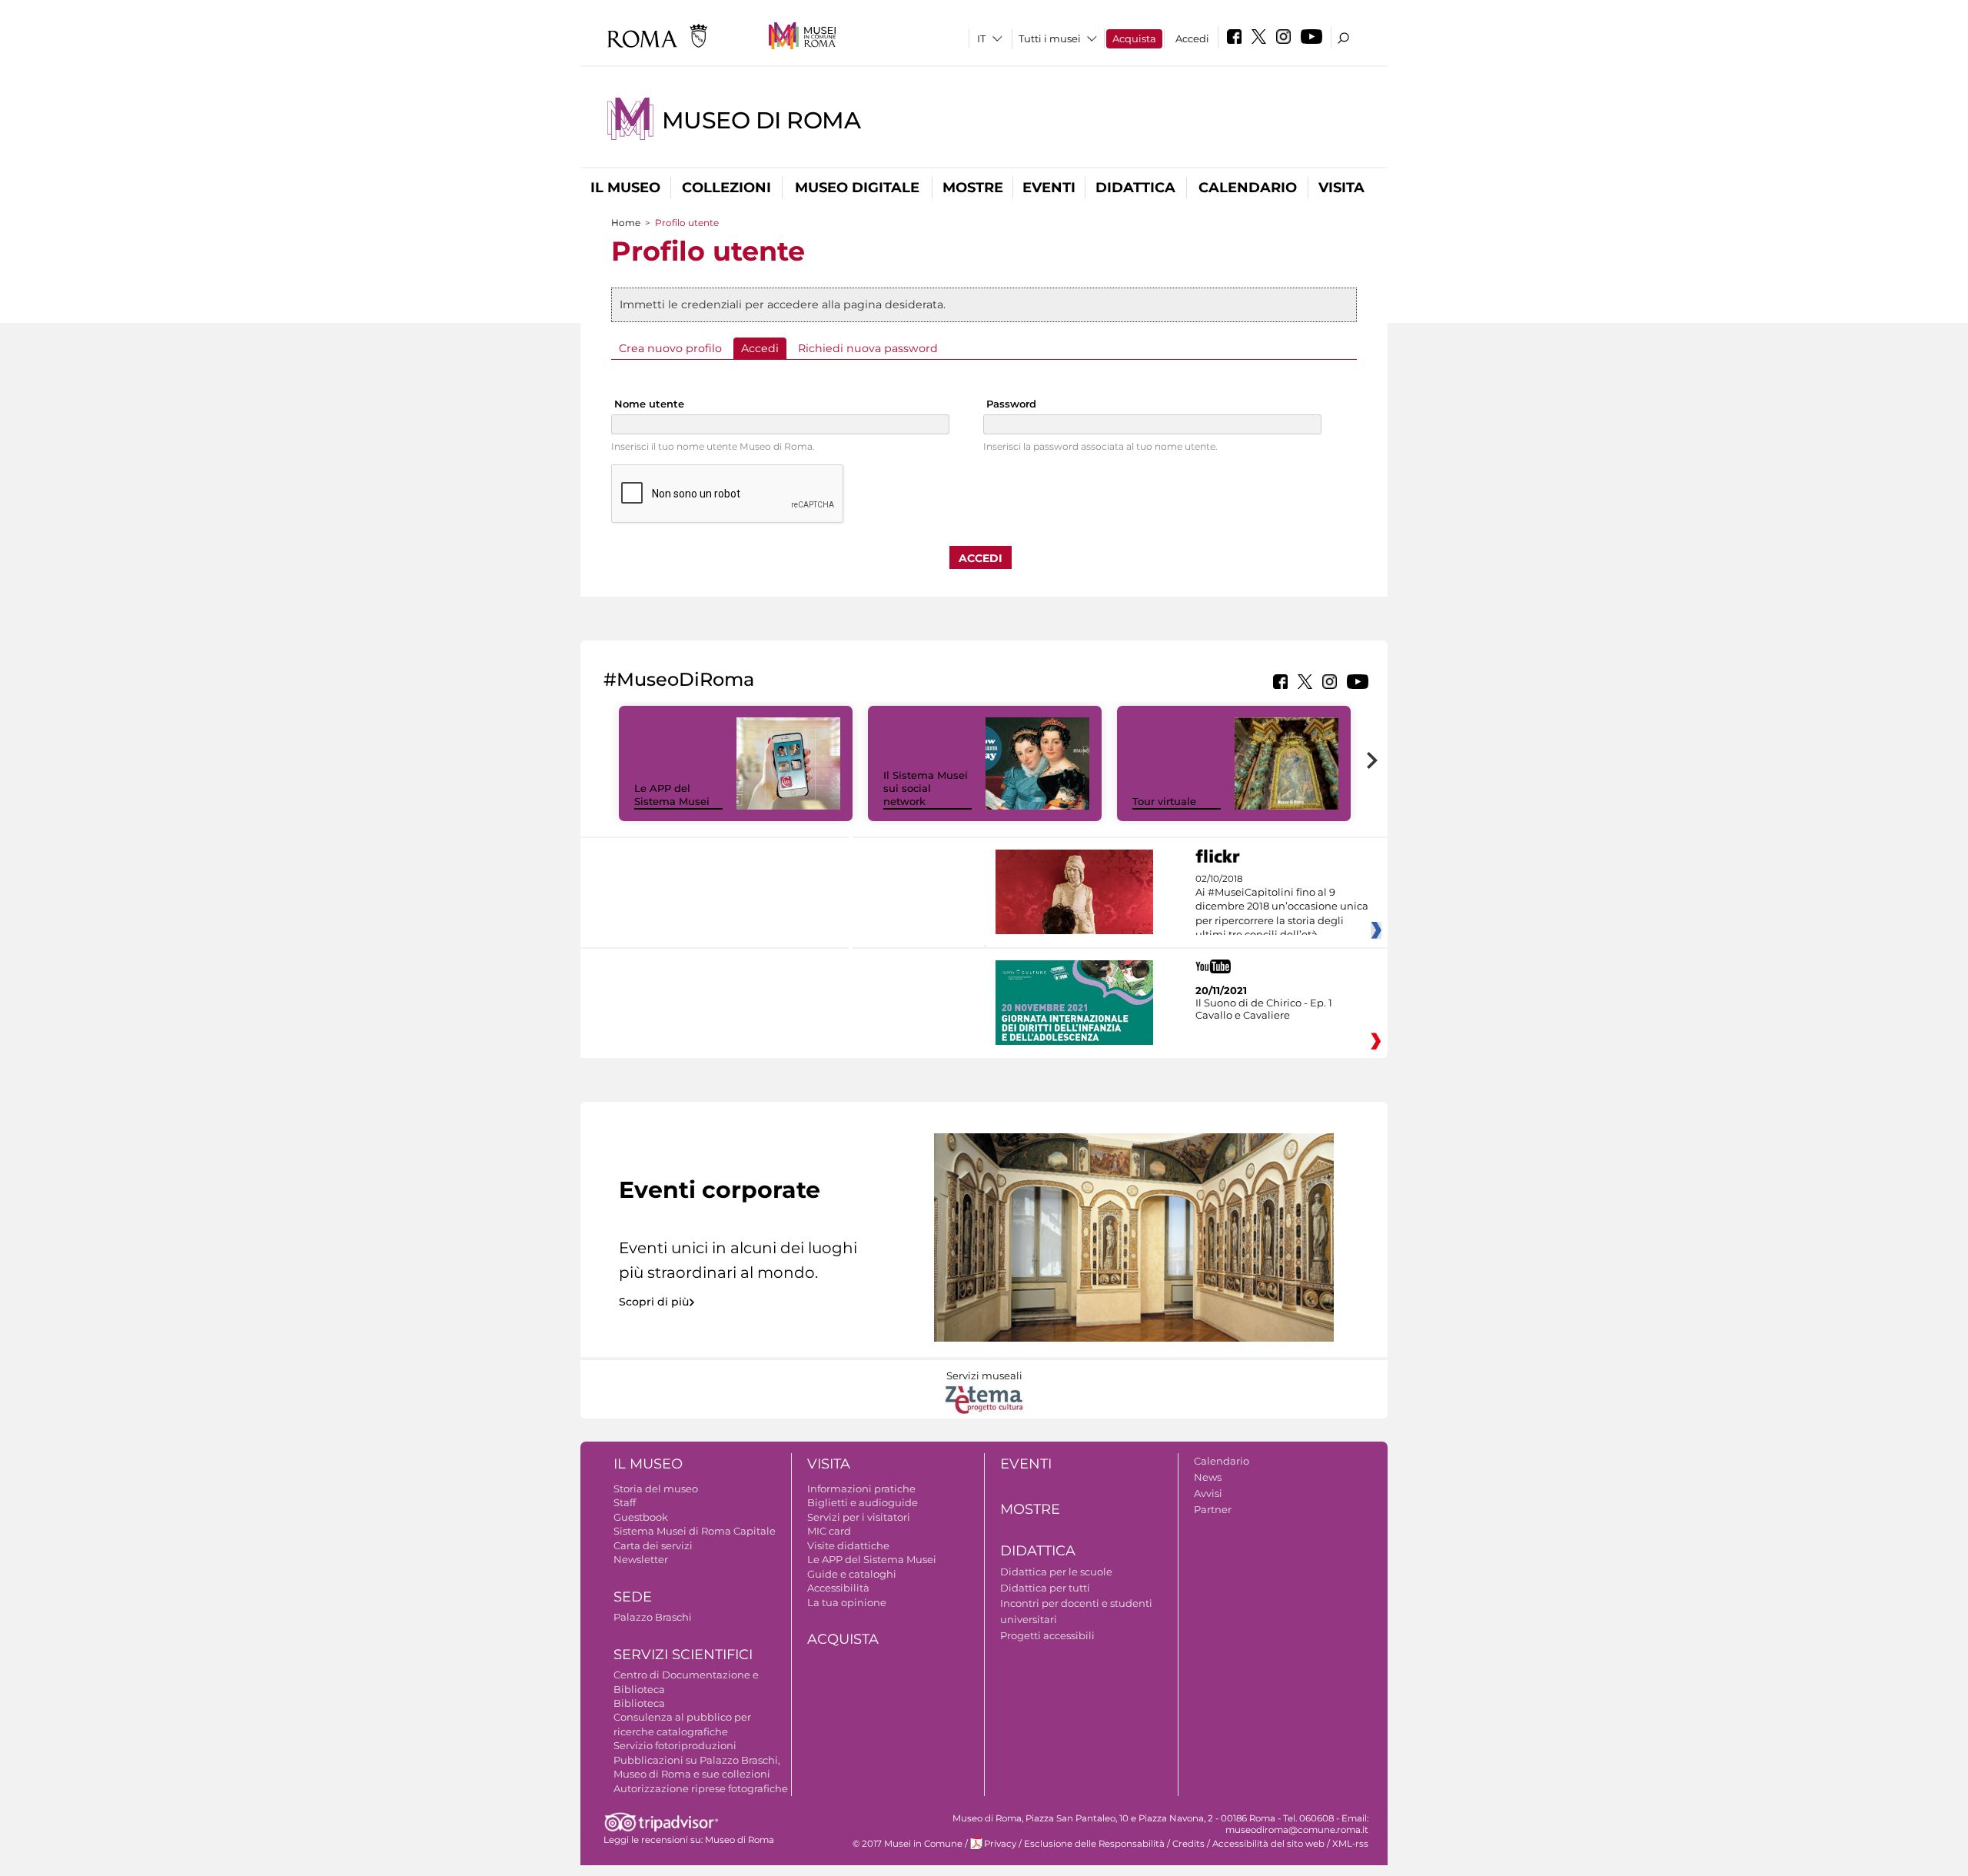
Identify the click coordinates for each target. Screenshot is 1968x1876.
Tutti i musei (1050, 38)
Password (1011, 404)
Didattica (1135, 188)
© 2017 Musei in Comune (908, 1844)
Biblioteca (639, 1703)
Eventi (1049, 188)
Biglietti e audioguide (863, 1502)
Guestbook (641, 1517)
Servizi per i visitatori (859, 1517)
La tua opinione (847, 1602)
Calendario (1248, 188)
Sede (633, 1597)
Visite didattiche (848, 1545)
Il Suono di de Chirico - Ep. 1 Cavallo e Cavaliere (1264, 1009)
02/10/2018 (1282, 907)
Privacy (1000, 1844)
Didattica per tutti (1045, 1588)
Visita (1341, 188)
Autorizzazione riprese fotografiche (701, 1788)
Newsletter (641, 1559)
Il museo (625, 188)
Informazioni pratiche (861, 1488)
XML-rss (1350, 1844)
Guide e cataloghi (852, 1574)
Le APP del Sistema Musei (672, 795)
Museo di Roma (761, 120)
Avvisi (1208, 1493)
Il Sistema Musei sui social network (926, 788)
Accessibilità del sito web (1268, 1844)
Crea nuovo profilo (670, 348)
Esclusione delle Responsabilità (1094, 1844)
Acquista (1134, 38)
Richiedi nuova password (868, 348)
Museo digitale (857, 188)
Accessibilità (838, 1588)
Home (626, 223)
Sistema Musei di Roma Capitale (695, 1531)
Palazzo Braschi (653, 1617)
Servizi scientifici (683, 1655)
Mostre (973, 188)
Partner (1213, 1509)
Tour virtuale (1164, 801)
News (1208, 1477)
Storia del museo (656, 1488)
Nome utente (649, 404)
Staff (625, 1502)
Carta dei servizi (653, 1545)
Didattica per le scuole (1056, 1572)
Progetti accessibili (1047, 1635)
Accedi (1192, 38)
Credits (1188, 1844)
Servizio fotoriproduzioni (675, 1745)
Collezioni (726, 188)
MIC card (829, 1531)
